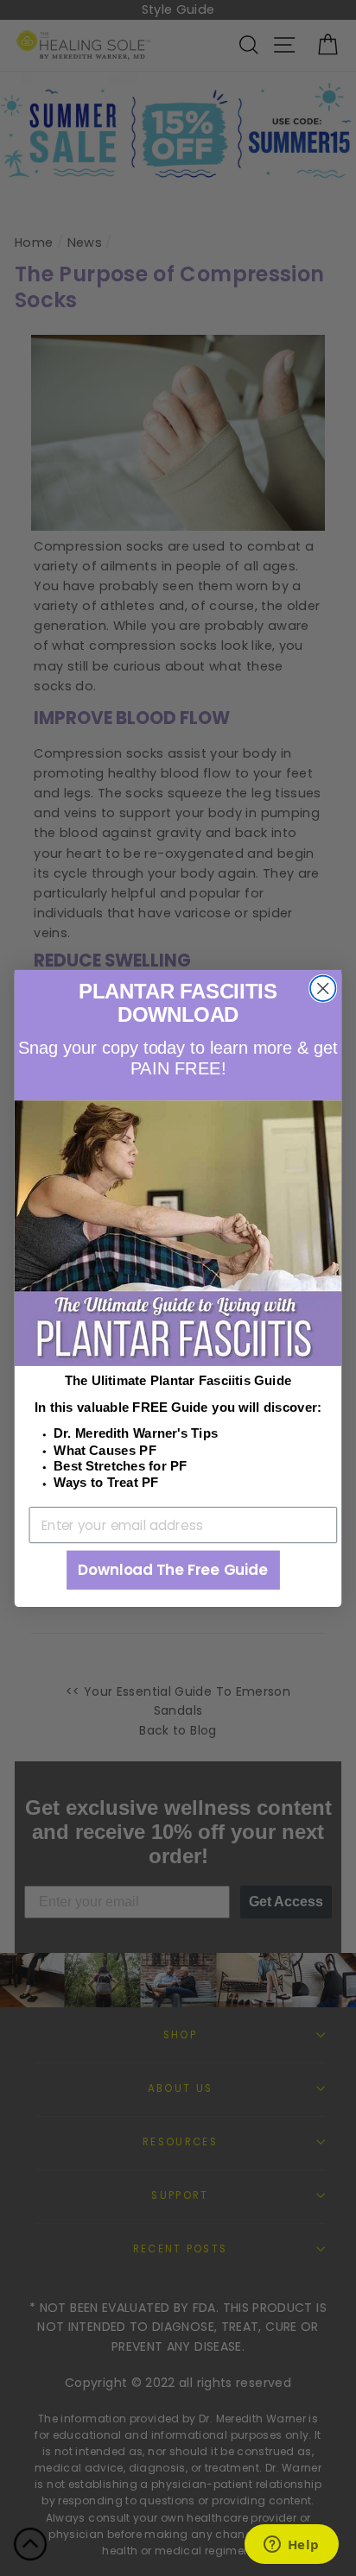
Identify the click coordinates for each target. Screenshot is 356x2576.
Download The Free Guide (172, 1570)
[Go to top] (30, 2547)
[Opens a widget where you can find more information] (291, 2546)
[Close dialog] (323, 988)
